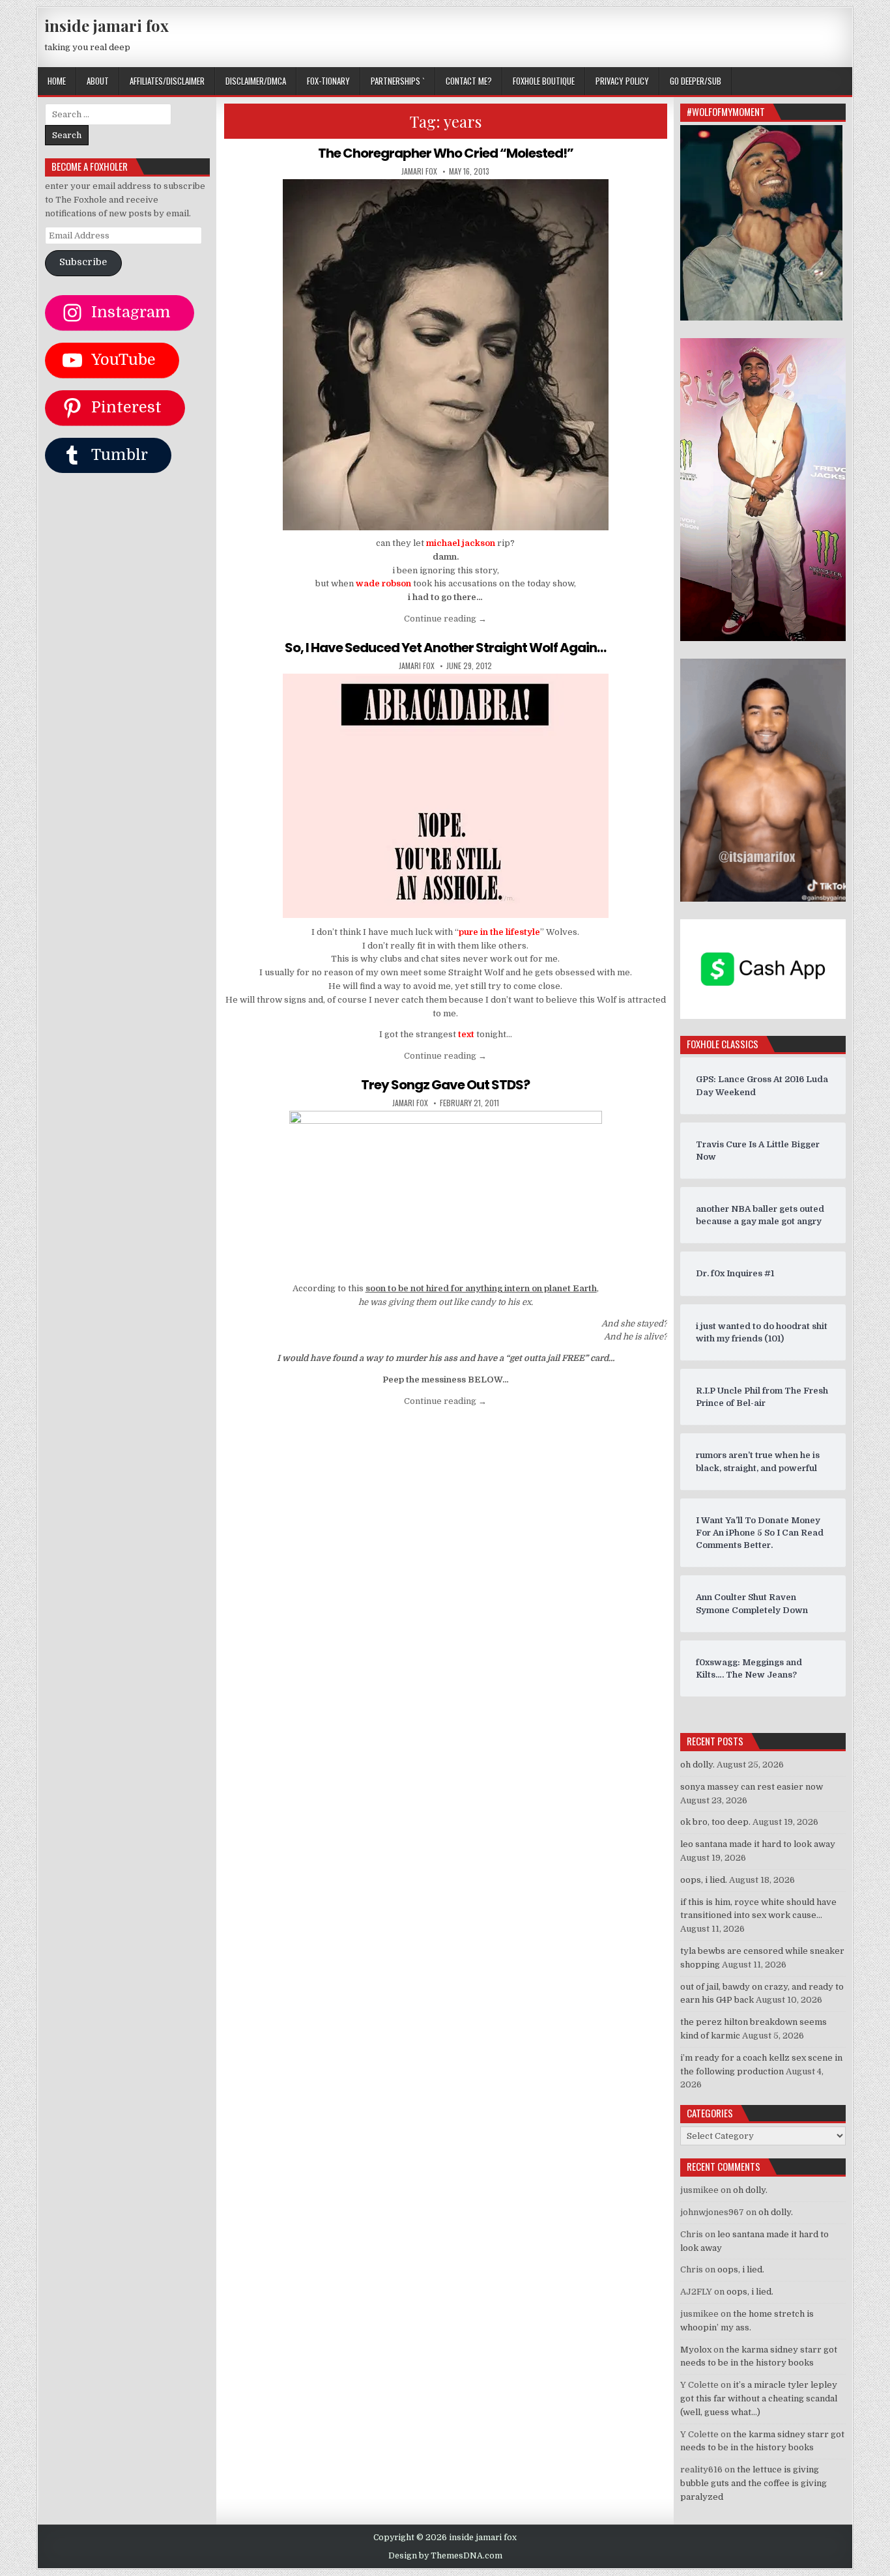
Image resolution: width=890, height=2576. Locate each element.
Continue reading (445, 619)
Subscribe (83, 262)
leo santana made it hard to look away (758, 1844)
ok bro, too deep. (715, 1822)
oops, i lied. (704, 1880)
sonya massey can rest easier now (752, 1787)
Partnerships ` (398, 81)
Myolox (696, 2350)
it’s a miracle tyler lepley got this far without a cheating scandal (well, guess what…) (759, 2398)
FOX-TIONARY (328, 81)
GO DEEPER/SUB (696, 81)
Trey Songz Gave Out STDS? (445, 1085)
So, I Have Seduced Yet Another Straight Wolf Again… (445, 648)
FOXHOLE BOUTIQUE (544, 81)
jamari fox (419, 171)
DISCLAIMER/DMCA (256, 81)
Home (57, 81)
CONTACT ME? (469, 81)
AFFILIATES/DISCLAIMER (167, 81)
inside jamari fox (107, 25)
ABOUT (98, 81)
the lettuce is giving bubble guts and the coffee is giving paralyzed (754, 2483)
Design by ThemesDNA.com (445, 2556)
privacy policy (622, 81)
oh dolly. (697, 1765)
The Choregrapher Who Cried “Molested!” (446, 153)
